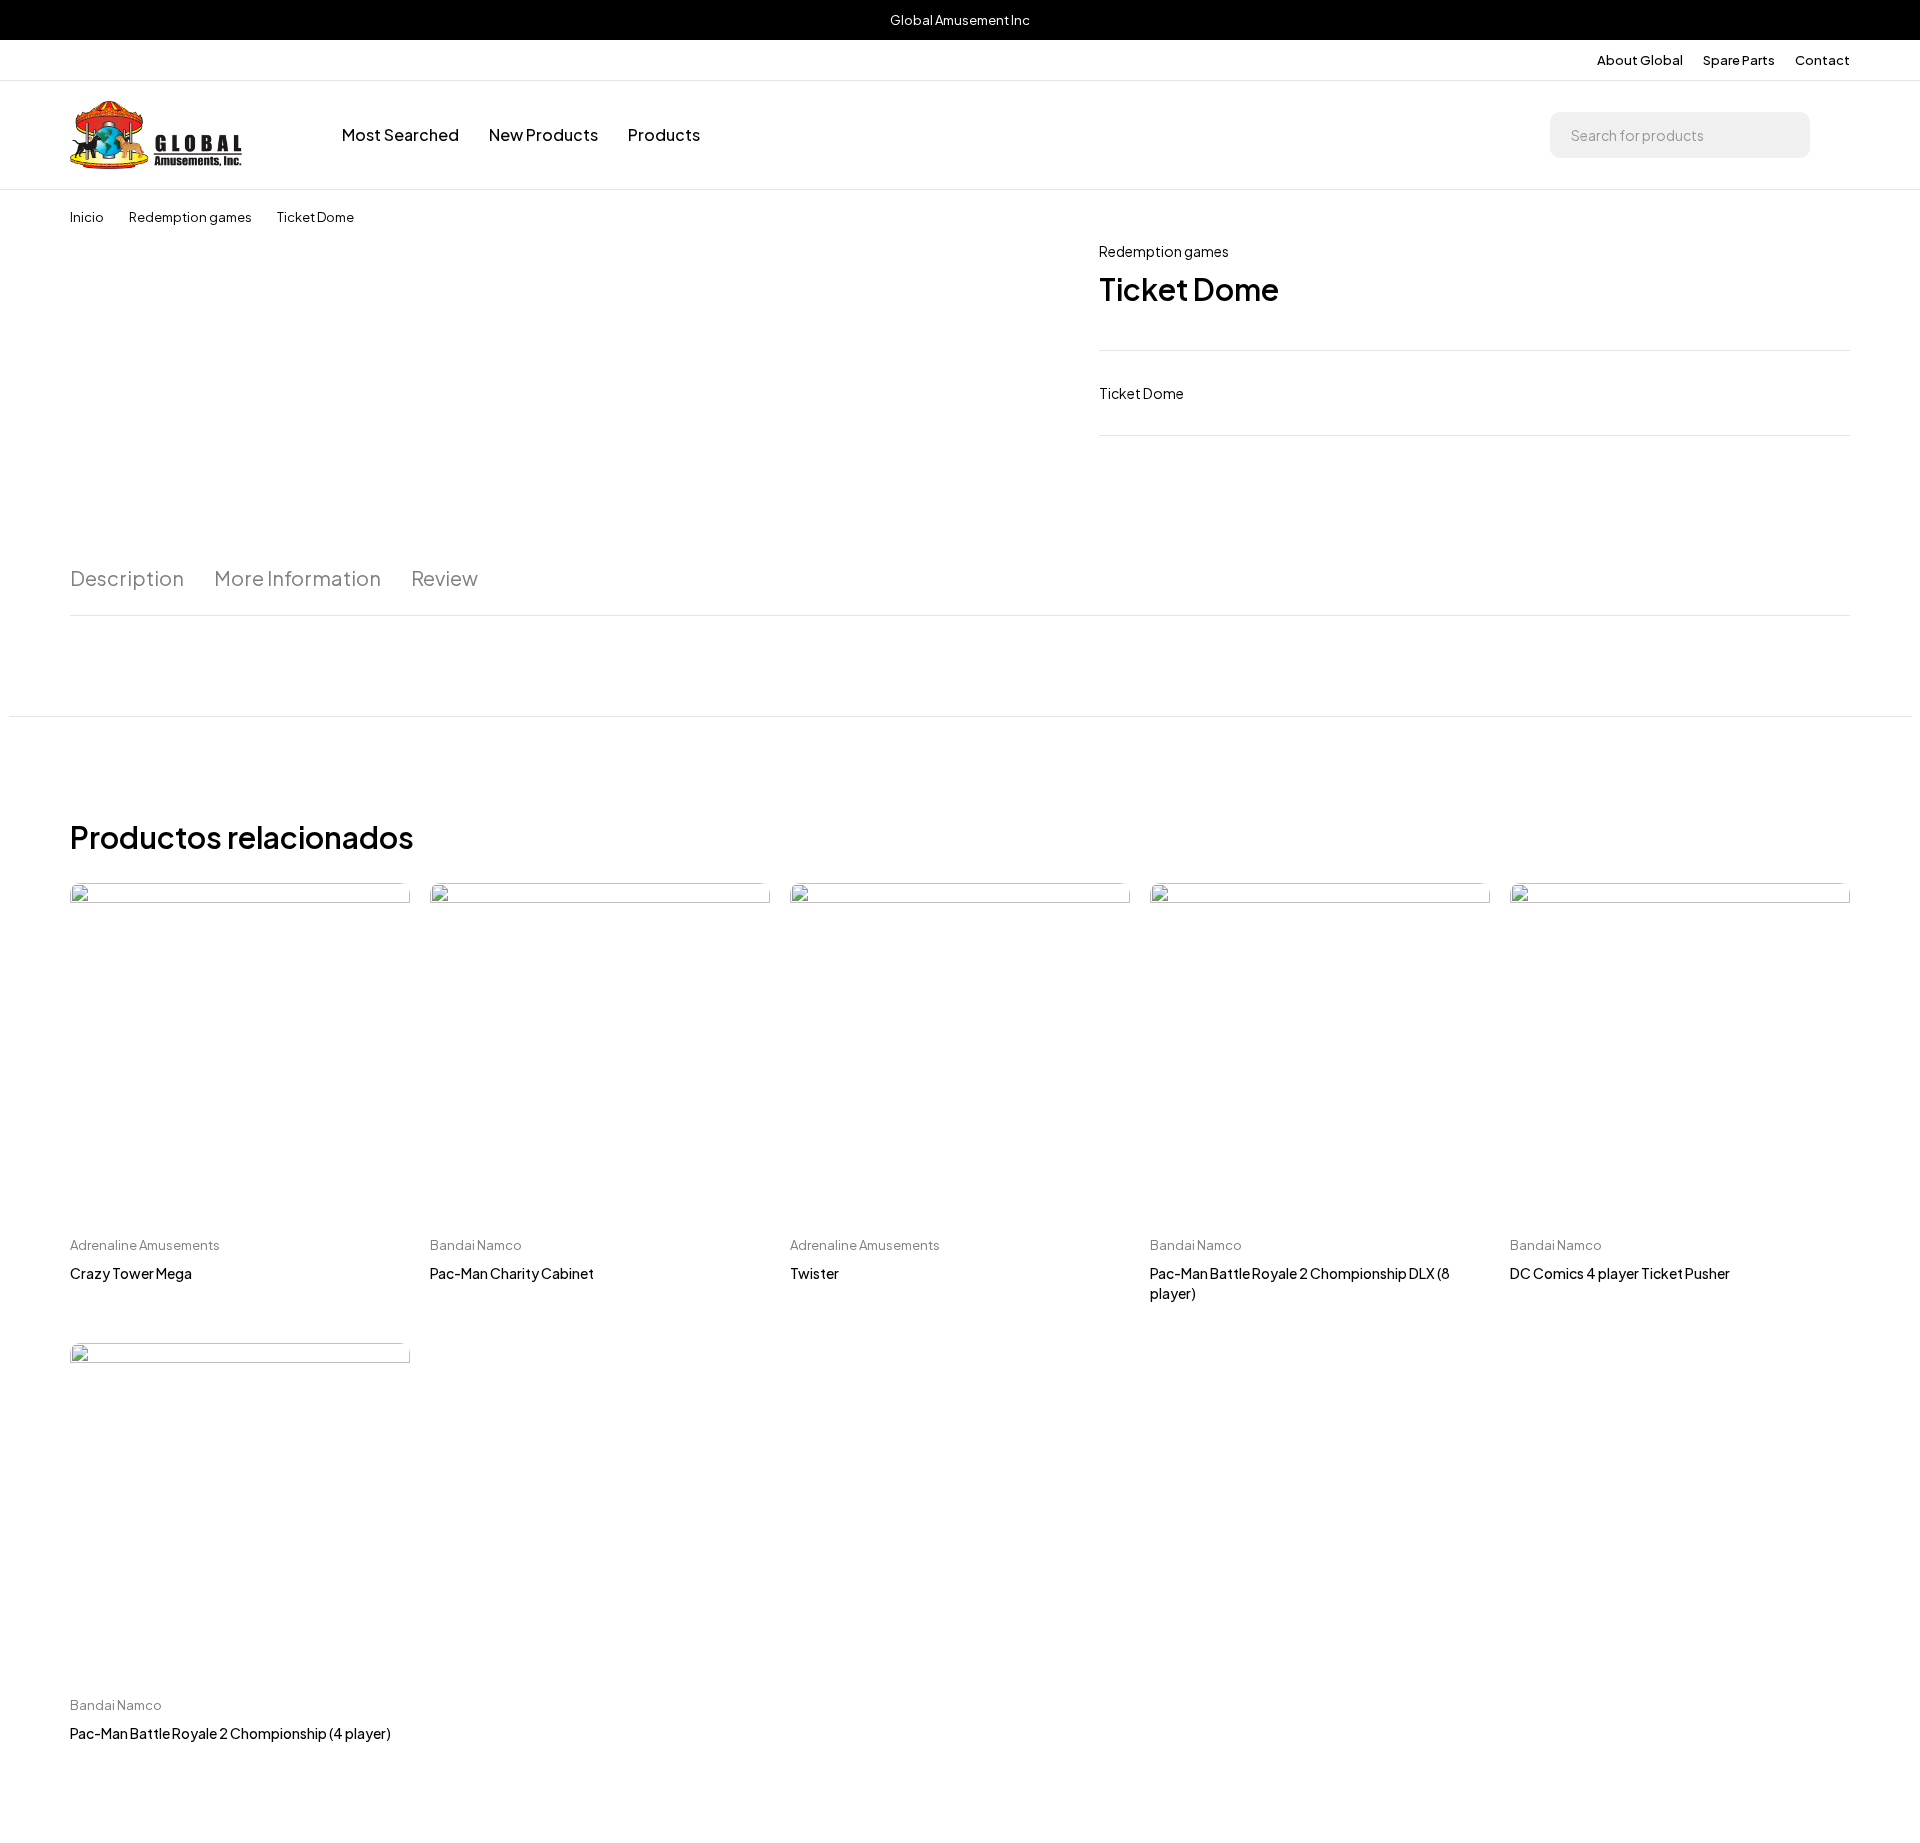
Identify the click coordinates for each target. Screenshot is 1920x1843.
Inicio (87, 217)
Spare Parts (1739, 60)
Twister (814, 1273)
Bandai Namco (476, 1245)
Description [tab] (127, 578)
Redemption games (190, 217)
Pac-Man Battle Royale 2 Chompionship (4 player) (230, 1733)
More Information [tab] (297, 578)
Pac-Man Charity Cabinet (512, 1273)
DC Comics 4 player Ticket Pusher (1620, 1273)
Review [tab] (444, 578)
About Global (1640, 60)
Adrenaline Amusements (145, 1245)
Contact (1822, 60)
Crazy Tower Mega (131, 1273)
